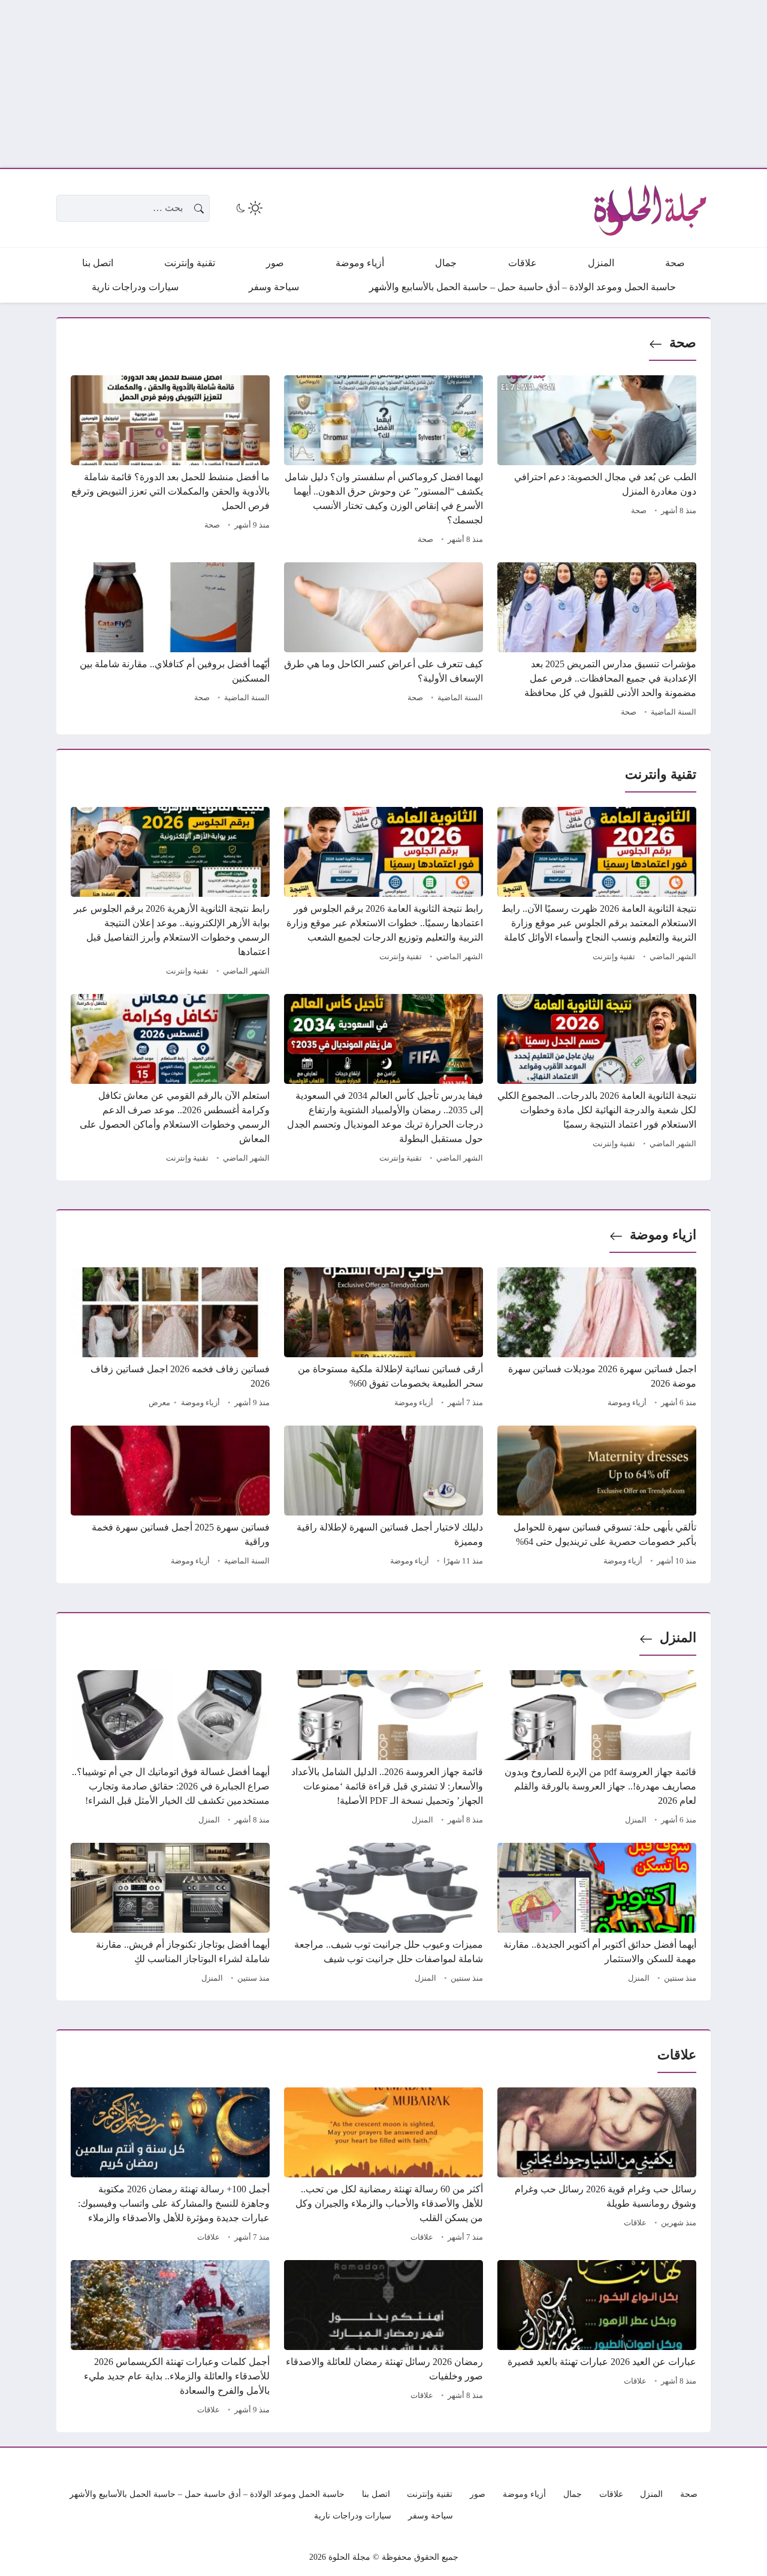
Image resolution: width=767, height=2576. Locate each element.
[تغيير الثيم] (248, 208)
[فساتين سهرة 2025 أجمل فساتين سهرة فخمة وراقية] (170, 1498)
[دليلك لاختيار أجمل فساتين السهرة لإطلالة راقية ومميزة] (383, 1498)
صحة (683, 343)
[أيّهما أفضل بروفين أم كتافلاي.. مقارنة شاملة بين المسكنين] (170, 641)
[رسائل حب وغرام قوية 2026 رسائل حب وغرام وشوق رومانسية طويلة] (597, 2167)
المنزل (678, 1638)
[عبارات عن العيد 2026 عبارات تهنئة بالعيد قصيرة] (597, 2339)
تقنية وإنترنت (614, 957)
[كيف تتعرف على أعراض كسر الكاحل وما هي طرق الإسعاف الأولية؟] (383, 641)
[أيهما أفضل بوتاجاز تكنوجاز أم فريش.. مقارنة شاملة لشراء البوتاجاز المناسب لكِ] (170, 1915)
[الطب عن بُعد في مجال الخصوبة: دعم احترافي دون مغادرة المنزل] (597, 462)
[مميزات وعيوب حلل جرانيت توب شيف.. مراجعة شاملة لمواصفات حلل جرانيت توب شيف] (383, 1915)
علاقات (635, 2223)
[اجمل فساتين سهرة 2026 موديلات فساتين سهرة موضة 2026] (597, 1339)
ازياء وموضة (663, 1235)
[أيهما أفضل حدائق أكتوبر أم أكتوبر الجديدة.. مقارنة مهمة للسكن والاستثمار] (597, 1915)
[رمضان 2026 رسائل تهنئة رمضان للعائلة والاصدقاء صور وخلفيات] (383, 2339)
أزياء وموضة (627, 1403)
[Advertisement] (407, 84)
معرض (159, 1403)
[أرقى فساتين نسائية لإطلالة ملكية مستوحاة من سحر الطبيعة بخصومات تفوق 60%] (383, 1339)
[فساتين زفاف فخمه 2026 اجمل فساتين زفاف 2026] (170, 1339)
